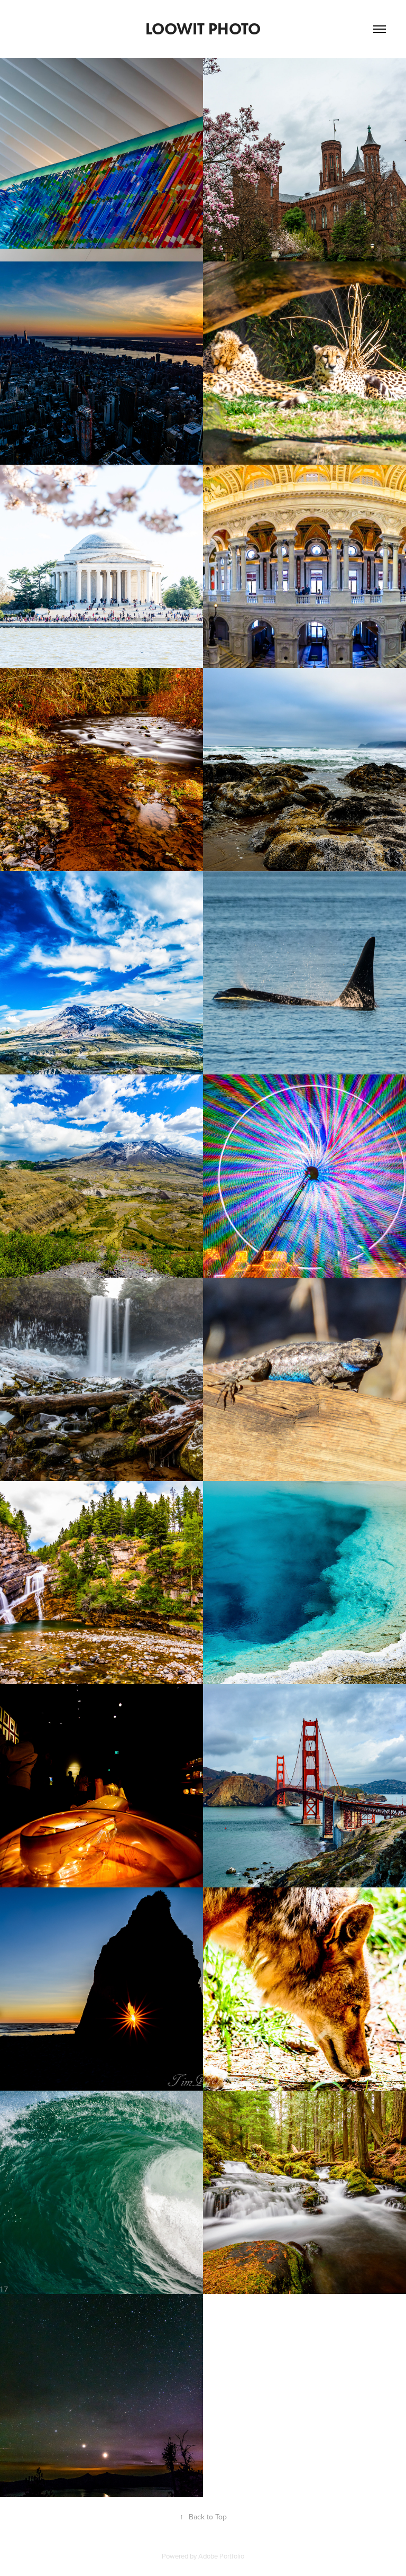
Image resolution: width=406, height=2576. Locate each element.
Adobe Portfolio (221, 2556)
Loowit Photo (203, 29)
